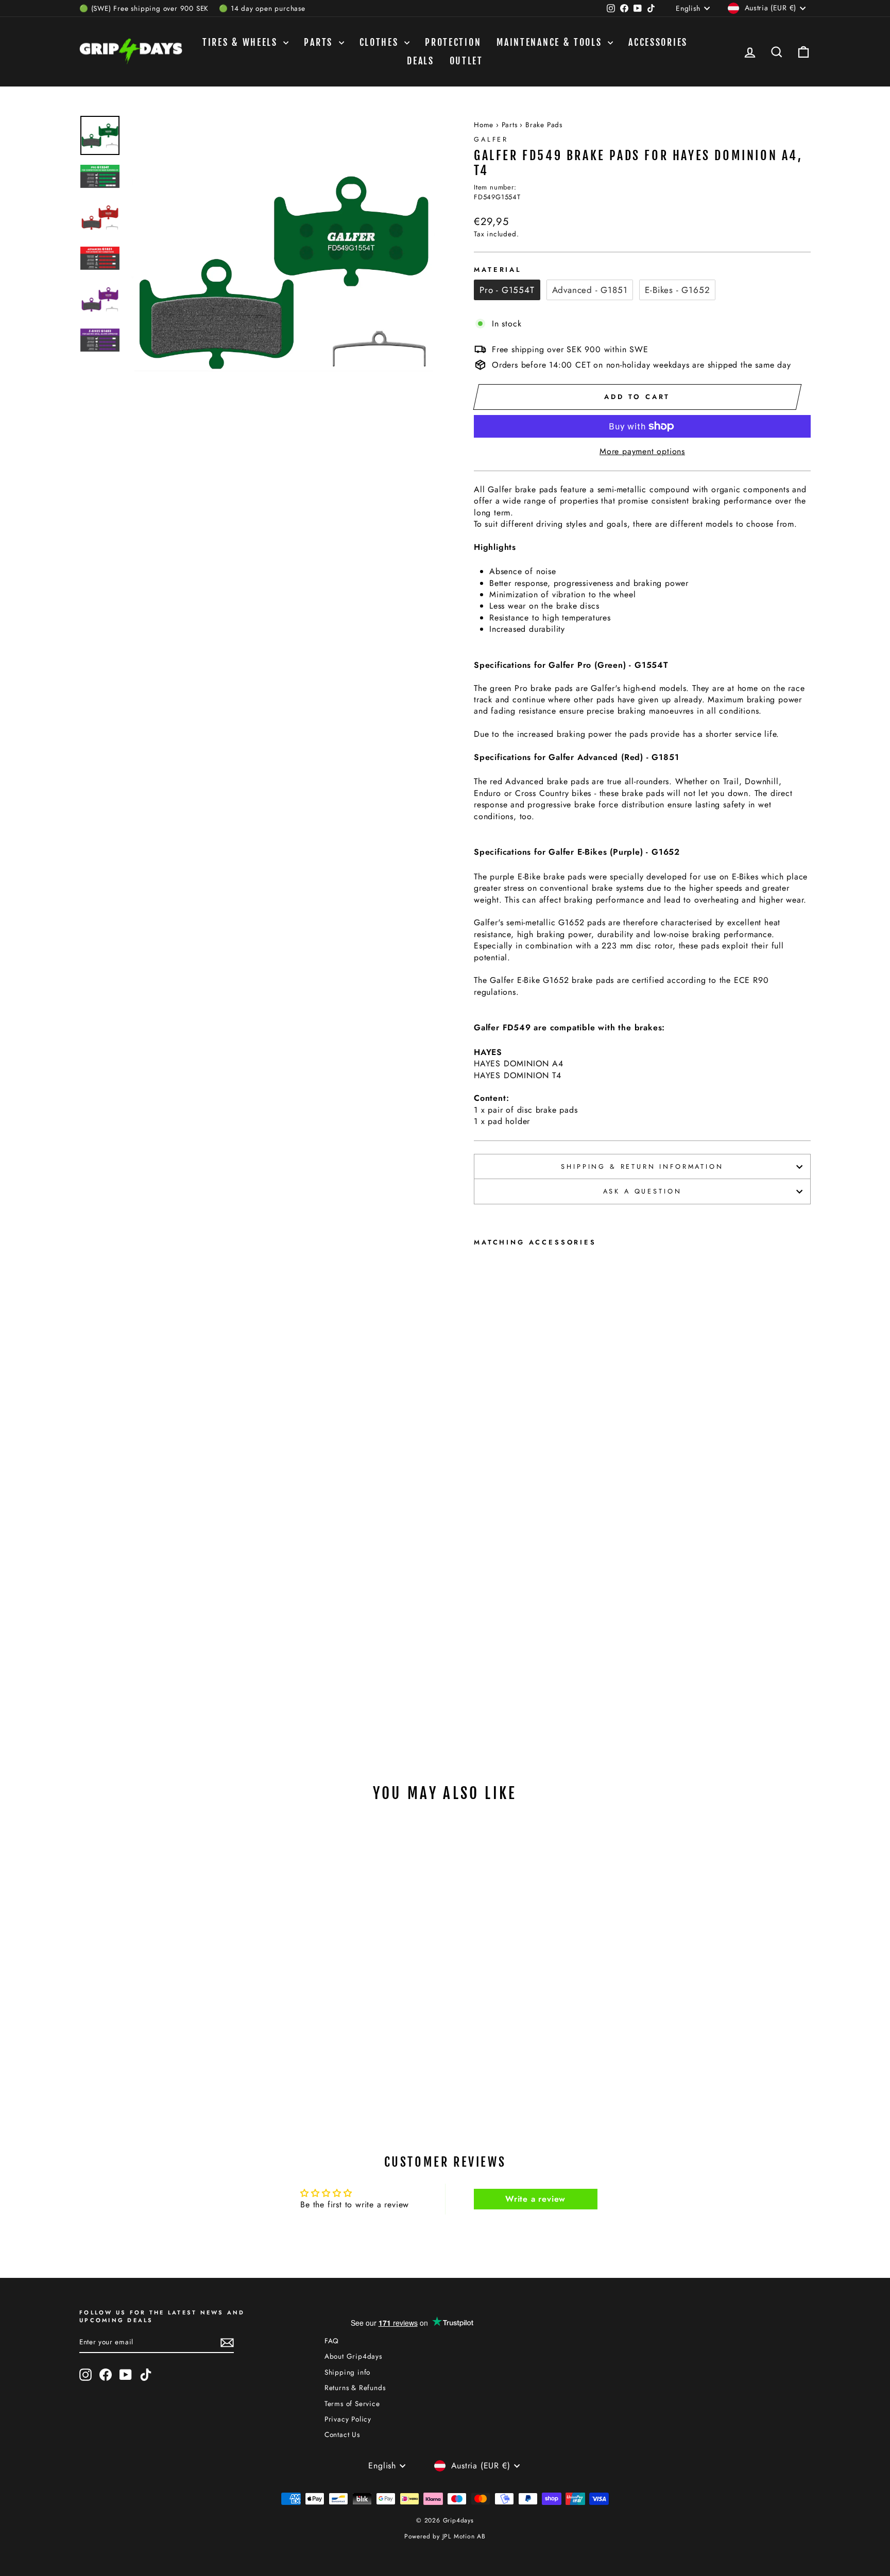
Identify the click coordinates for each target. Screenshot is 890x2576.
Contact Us (342, 2434)
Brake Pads (544, 125)
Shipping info (347, 2372)
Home (484, 125)
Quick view (166, 1991)
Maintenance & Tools (551, 42)
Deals (421, 61)
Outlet (466, 61)
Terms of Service (352, 2404)
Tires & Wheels (242, 42)
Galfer (491, 139)
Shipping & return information (642, 1166)
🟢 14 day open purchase (262, 8)
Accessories (658, 42)
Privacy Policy (348, 2419)
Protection (453, 42)
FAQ (332, 2341)
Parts (320, 42)
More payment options (642, 452)
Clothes (381, 42)
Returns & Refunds (355, 2388)
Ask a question (643, 1191)
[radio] (507, 290)
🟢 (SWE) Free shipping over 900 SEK (144, 8)
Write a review (535, 2199)
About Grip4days (353, 2356)
